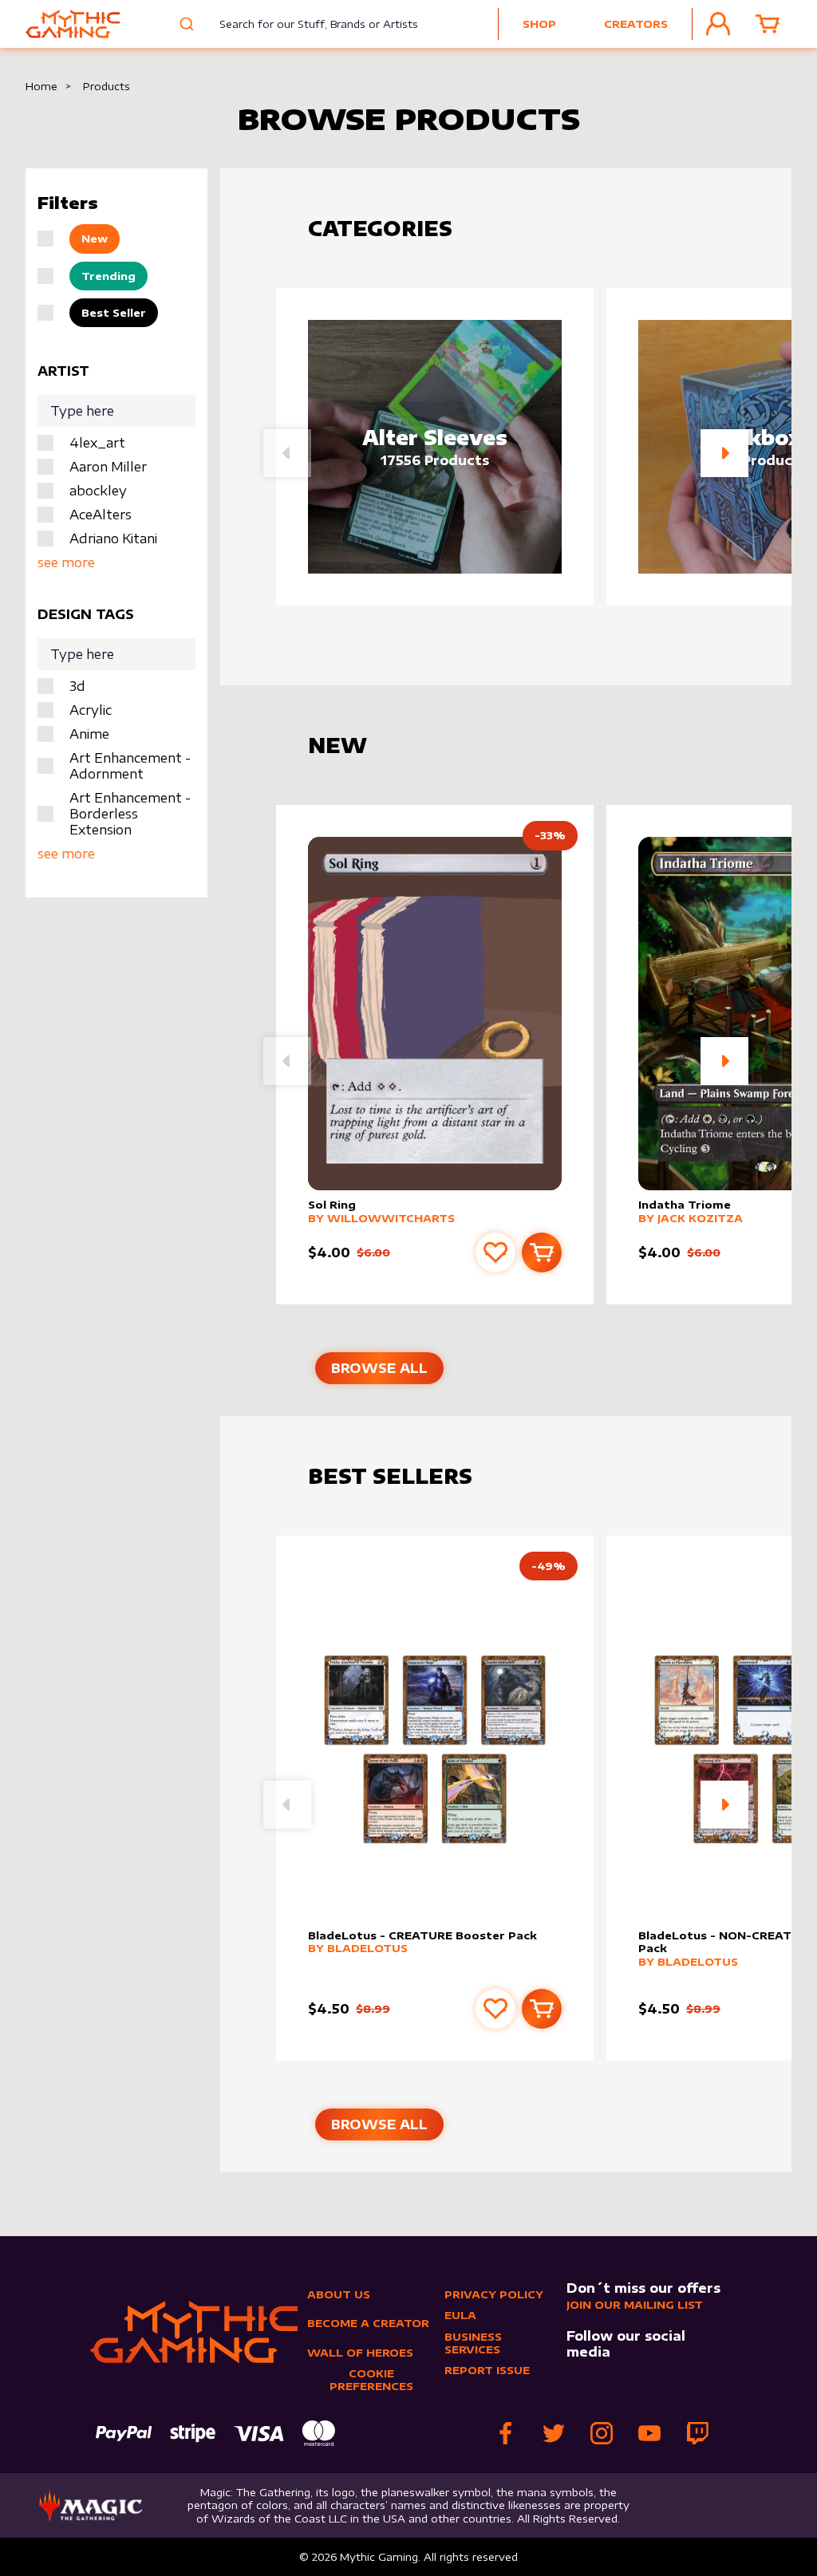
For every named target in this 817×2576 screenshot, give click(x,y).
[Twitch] (697, 2433)
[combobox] (308, 24)
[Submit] (189, 24)
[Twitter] (554, 2433)
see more (66, 562)
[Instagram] (602, 2433)
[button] (724, 453)
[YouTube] (649, 2433)
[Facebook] (506, 2433)
